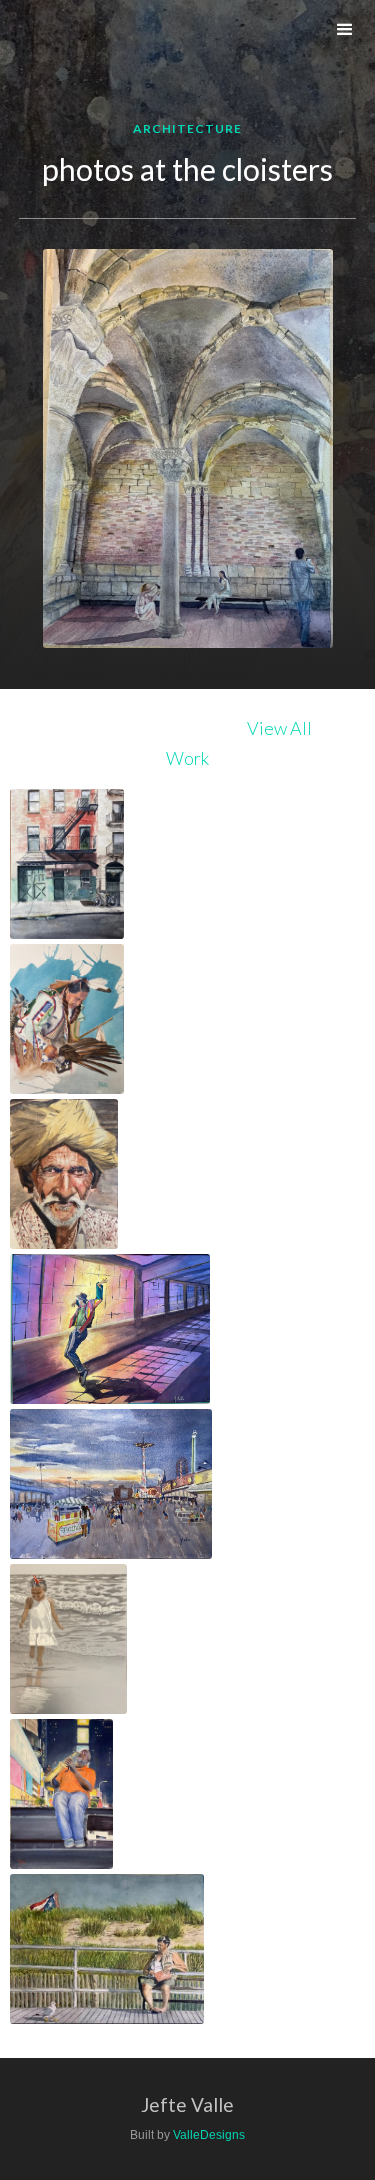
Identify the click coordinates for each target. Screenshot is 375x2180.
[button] (345, 30)
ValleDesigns (209, 2135)
